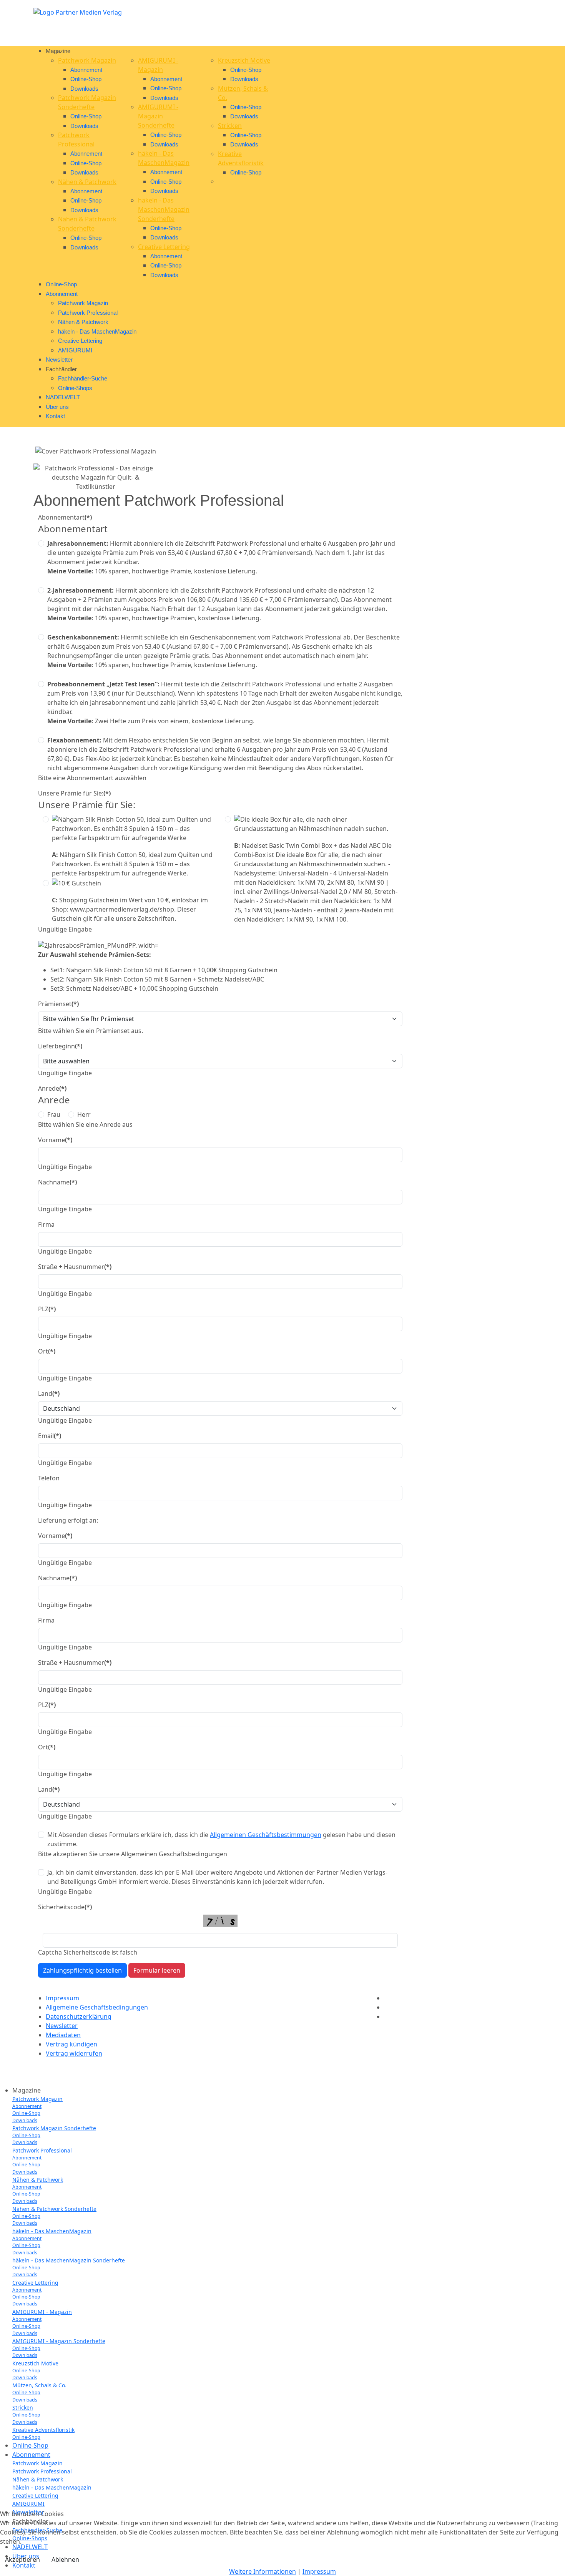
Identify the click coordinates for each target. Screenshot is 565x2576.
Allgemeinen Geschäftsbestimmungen (266, 1835)
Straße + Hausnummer (75, 1267)
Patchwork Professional (88, 313)
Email (50, 1436)
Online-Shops (75, 388)
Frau (54, 1114)
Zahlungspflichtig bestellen (82, 1970)
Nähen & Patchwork (87, 182)
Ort (47, 1351)
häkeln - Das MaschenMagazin (97, 331)
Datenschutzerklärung (79, 2016)
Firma (46, 1224)
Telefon (49, 1478)
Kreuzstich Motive (244, 60)
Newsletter (59, 360)
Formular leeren (157, 1970)
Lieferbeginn (60, 1046)
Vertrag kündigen (71, 2044)
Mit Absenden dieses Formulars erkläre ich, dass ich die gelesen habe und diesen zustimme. (221, 1839)
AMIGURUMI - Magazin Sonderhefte (158, 116)
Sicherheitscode (65, 1907)
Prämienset (58, 1004)
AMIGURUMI (75, 350)
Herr (84, 1114)
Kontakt (55, 416)
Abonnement (86, 70)
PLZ (47, 1309)
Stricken (230, 126)
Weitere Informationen (263, 2571)
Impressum (62, 1998)
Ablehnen (65, 2559)
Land (49, 1393)
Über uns (57, 407)
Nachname (57, 1182)
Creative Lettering (164, 247)
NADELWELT (63, 397)
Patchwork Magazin (87, 60)
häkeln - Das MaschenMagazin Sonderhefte (164, 209)
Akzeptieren (22, 2559)
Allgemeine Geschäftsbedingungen (97, 2007)
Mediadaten (63, 2035)
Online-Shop (86, 79)
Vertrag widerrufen (74, 2053)
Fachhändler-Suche (83, 378)
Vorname (55, 1140)
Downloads (84, 89)
